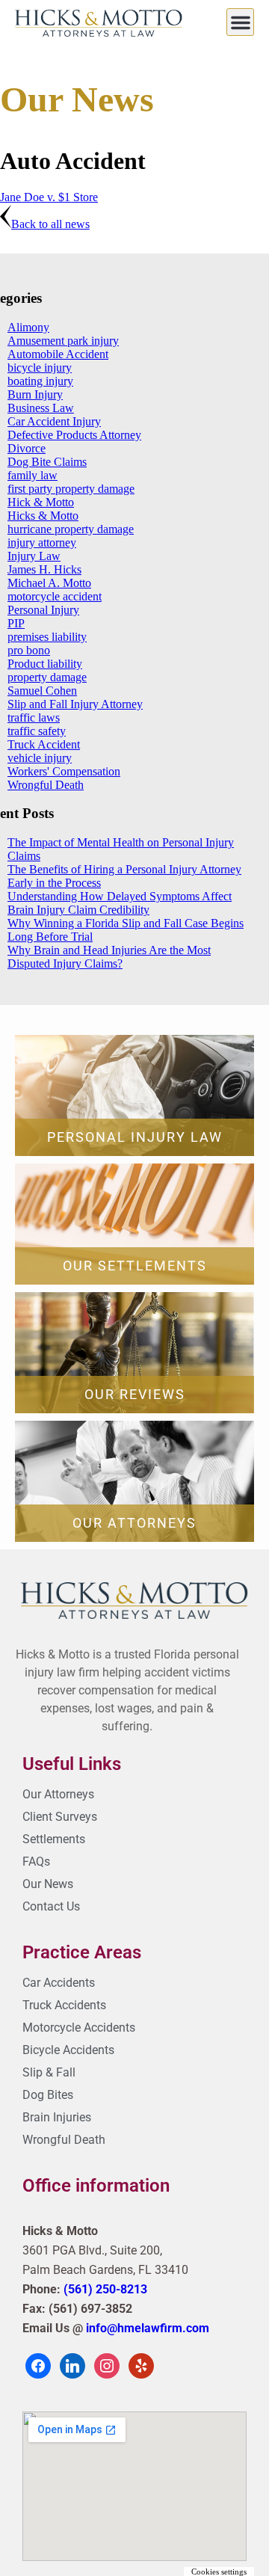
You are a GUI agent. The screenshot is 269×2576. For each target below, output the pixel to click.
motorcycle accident (55, 596)
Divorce (27, 448)
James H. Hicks (44, 569)
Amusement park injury (63, 341)
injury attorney (42, 542)
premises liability (47, 637)
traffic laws (34, 717)
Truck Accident (44, 744)
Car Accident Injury (54, 421)
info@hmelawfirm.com (148, 2328)
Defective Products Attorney (74, 435)
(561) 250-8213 (105, 2289)
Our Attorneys (134, 1523)
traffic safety (37, 731)
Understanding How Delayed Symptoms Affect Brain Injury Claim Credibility (120, 903)
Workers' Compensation (64, 771)
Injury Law (34, 556)
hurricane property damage (71, 529)
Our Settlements (135, 1266)
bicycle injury (40, 368)
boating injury (40, 381)
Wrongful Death (46, 785)
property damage (47, 677)
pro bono (29, 650)
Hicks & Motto (43, 516)
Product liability (45, 664)
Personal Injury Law (135, 1137)
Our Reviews (135, 1394)
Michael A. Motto (49, 583)
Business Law (41, 408)
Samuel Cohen (42, 691)
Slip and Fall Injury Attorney (75, 704)
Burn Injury (35, 394)
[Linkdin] (72, 2365)
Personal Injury (43, 610)
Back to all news (50, 224)
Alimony (28, 327)
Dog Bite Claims (47, 462)
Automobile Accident (58, 354)
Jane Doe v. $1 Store (49, 197)
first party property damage (71, 489)
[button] (240, 22)
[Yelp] (141, 2365)
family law (33, 475)
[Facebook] (38, 2365)
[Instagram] (107, 2365)
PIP (16, 623)
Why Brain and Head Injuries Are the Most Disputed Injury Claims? (109, 957)
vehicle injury (40, 758)
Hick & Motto (41, 502)
